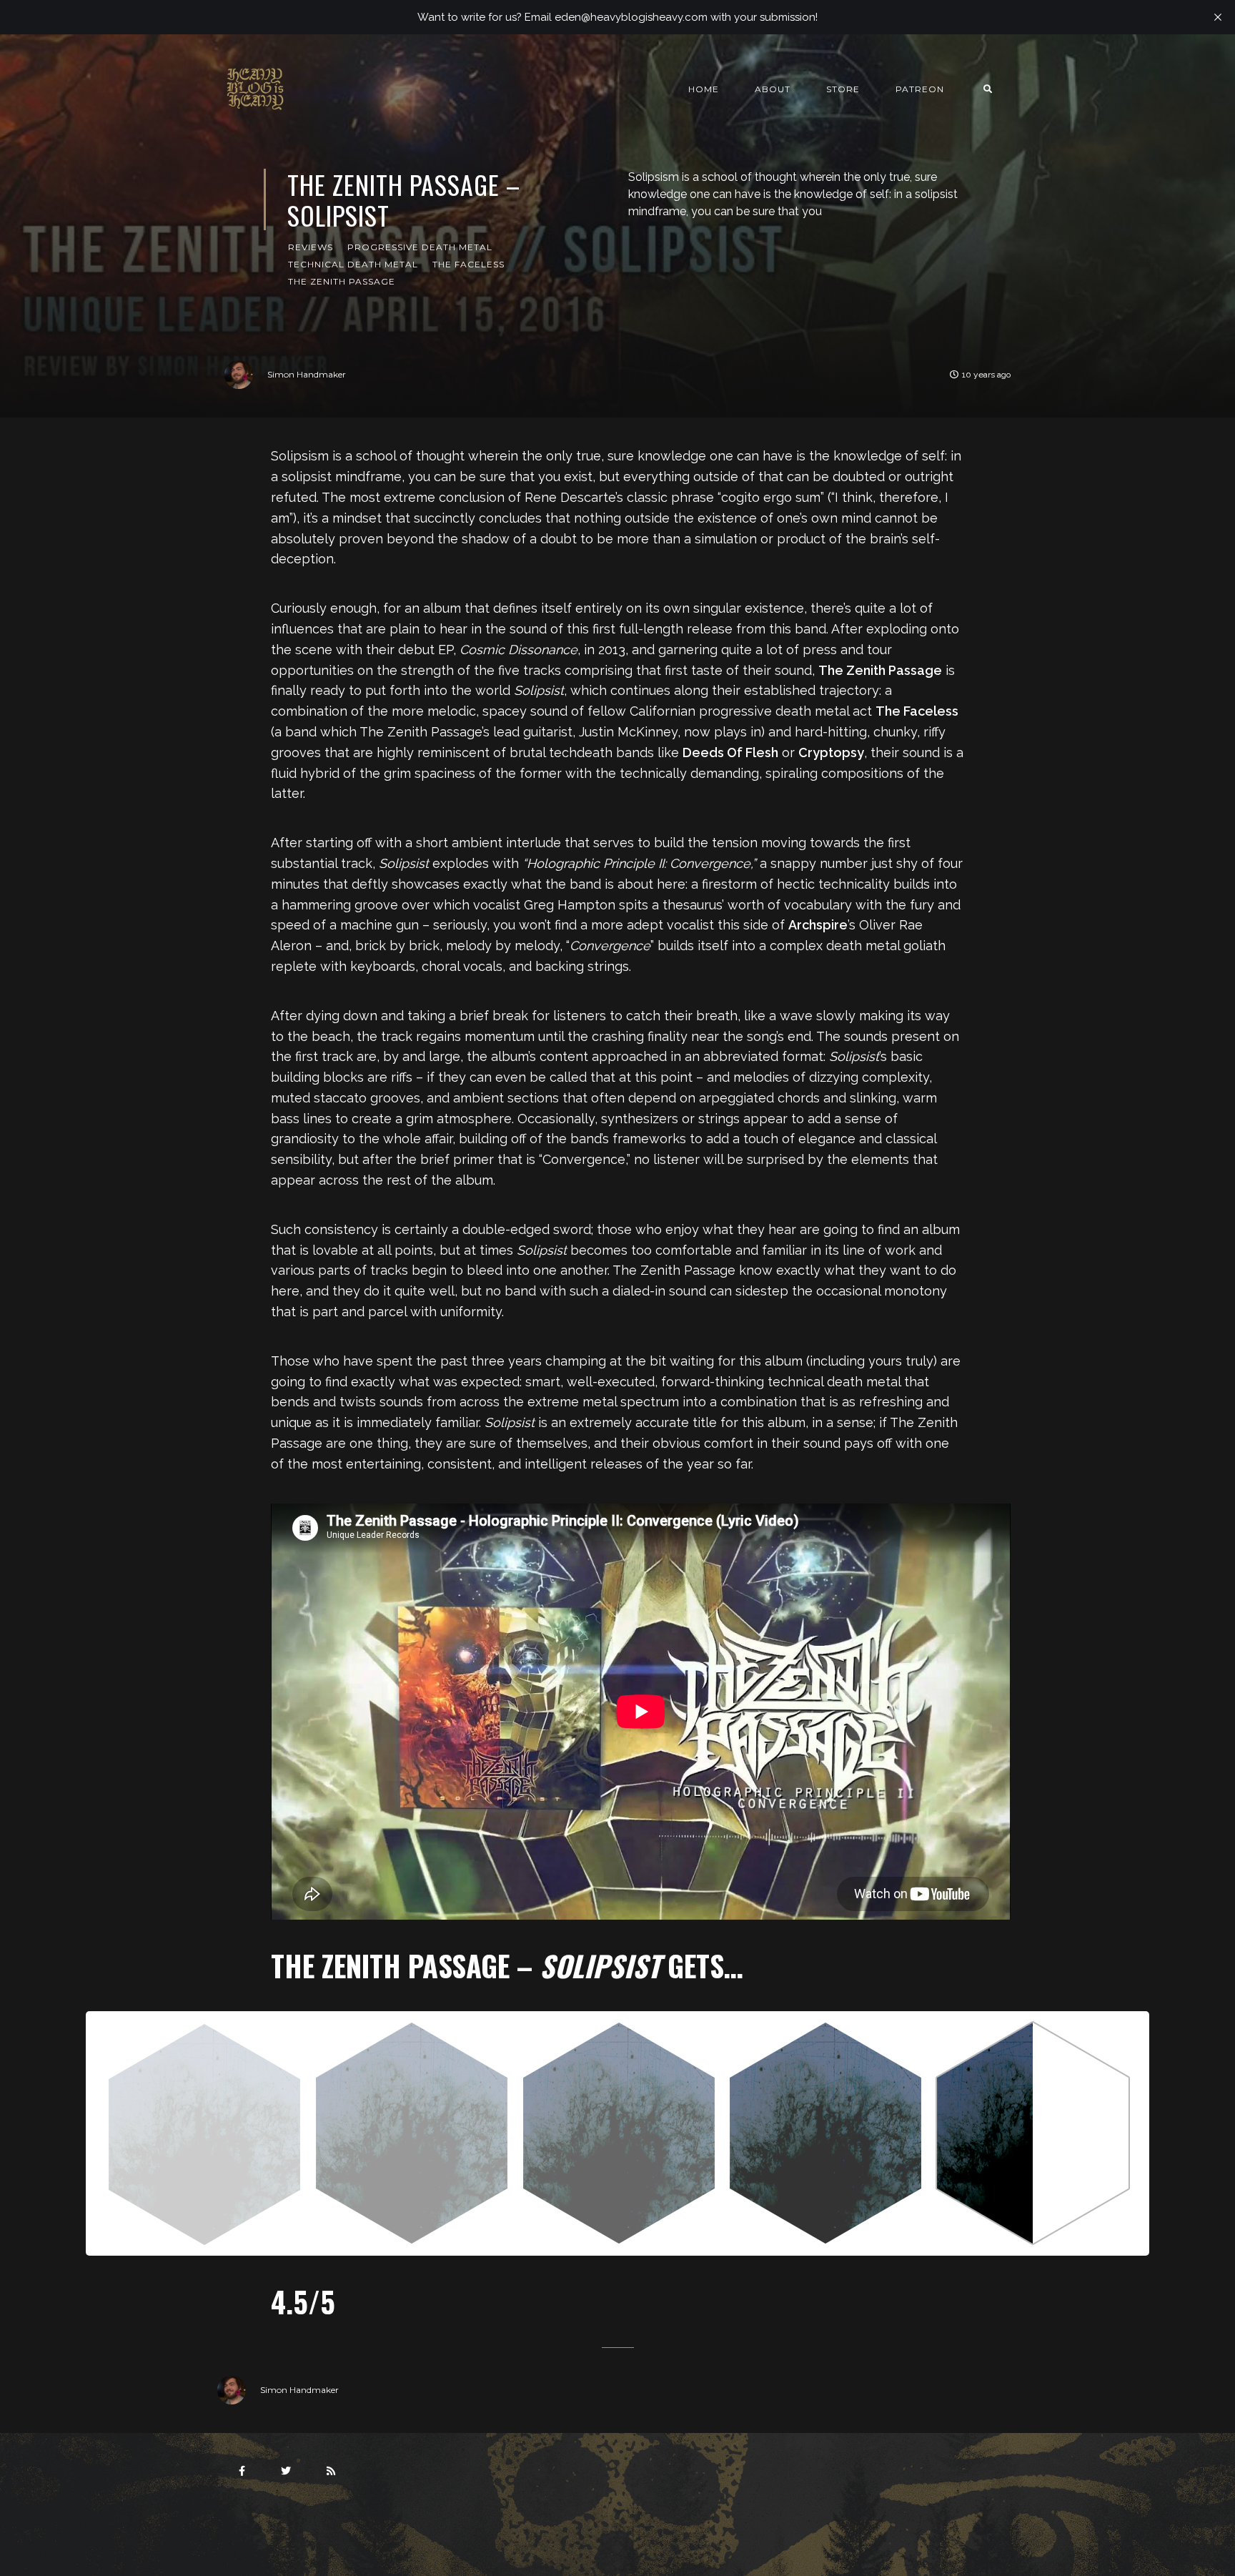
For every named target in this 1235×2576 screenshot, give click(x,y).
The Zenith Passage (342, 281)
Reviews (311, 247)
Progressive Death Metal (420, 247)
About (773, 89)
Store (843, 89)
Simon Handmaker (307, 374)
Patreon (920, 89)
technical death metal (353, 264)
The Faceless (468, 264)
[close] (1218, 17)
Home (704, 89)
